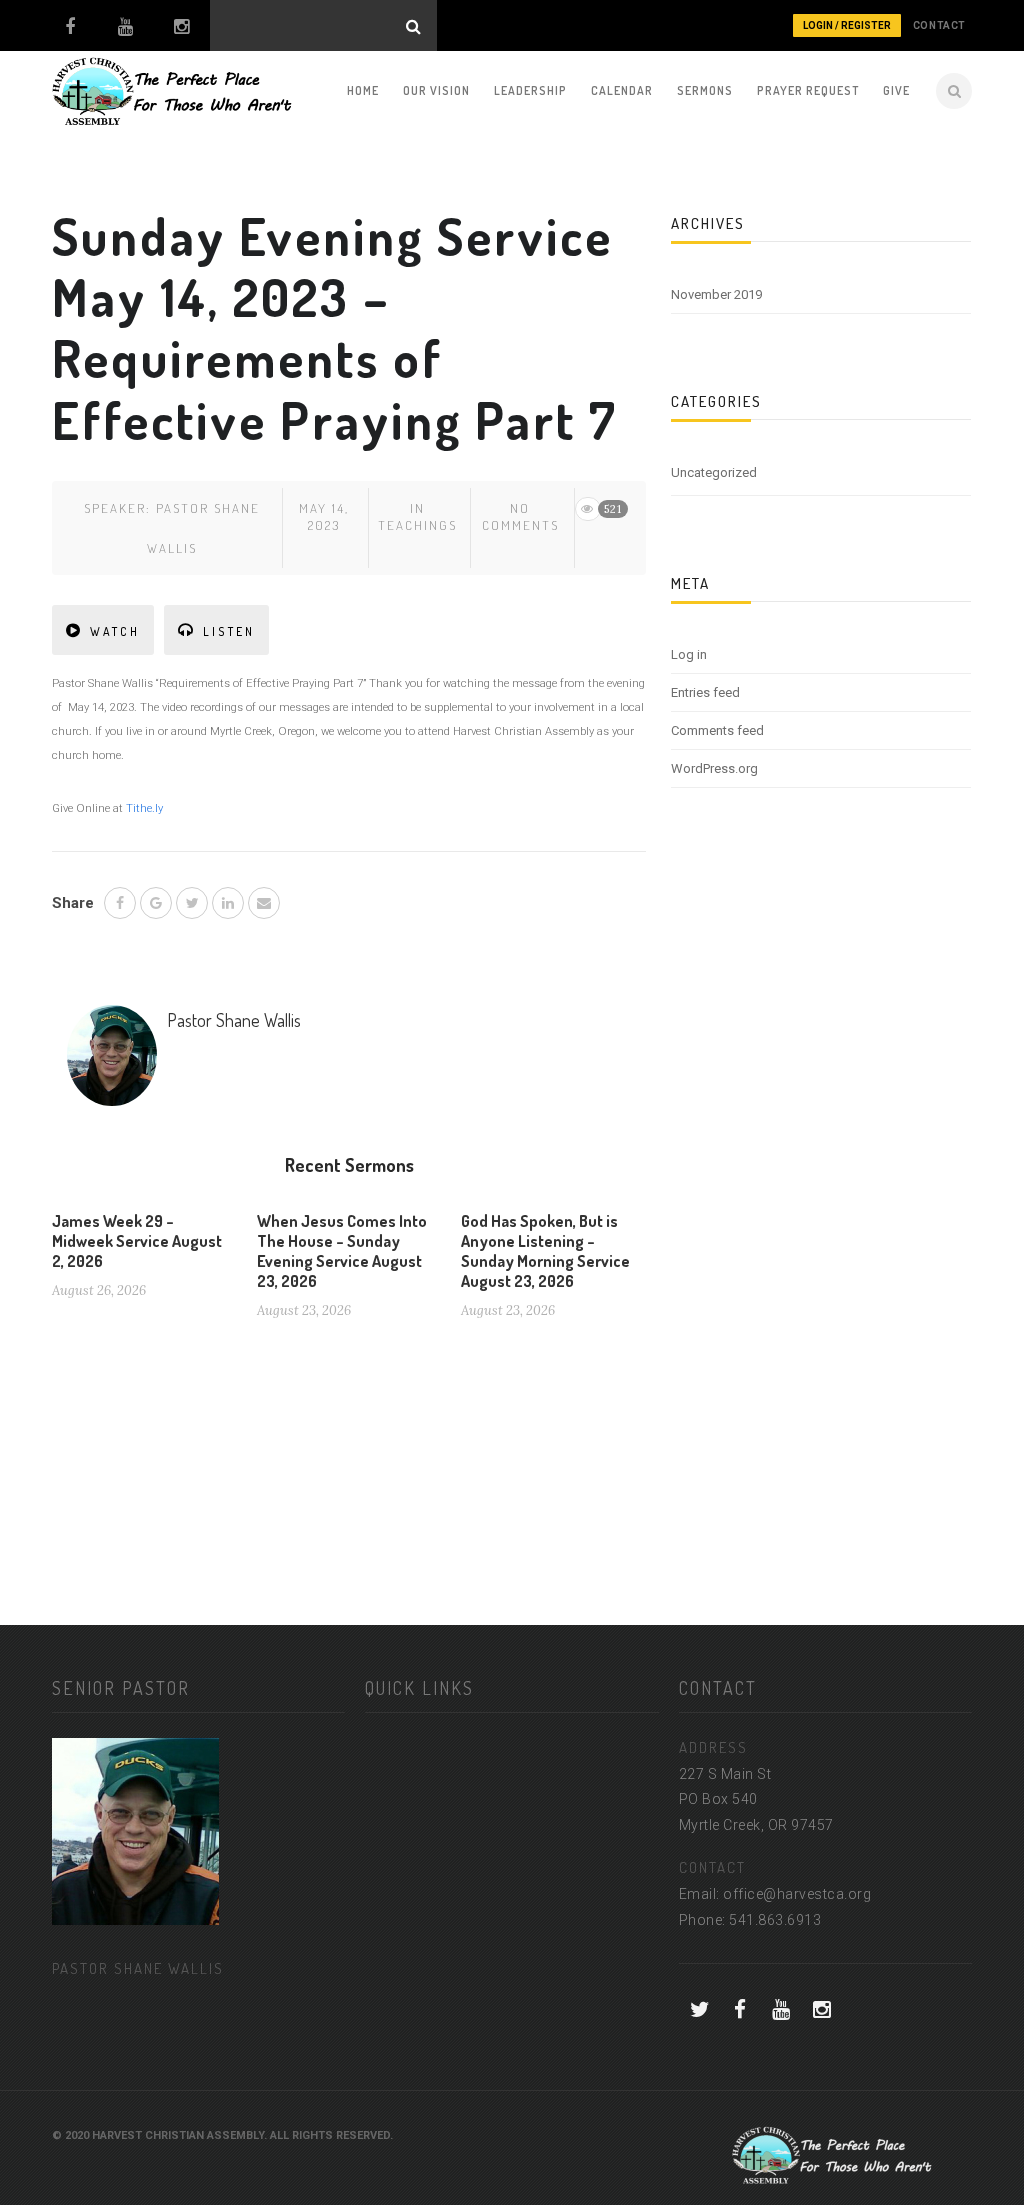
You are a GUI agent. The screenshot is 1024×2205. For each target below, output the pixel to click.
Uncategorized (714, 472)
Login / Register (847, 25)
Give (896, 90)
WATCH (115, 631)
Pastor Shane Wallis (234, 1020)
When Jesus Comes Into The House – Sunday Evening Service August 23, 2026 (342, 1251)
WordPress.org (714, 768)
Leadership (530, 90)
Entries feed (705, 692)
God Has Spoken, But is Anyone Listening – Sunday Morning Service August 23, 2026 (545, 1251)
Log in (689, 654)
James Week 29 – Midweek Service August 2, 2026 (137, 1241)
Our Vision (436, 90)
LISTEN (229, 631)
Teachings (417, 525)
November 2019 (716, 294)
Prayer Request (808, 90)
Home (363, 90)
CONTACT (939, 25)
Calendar (622, 90)
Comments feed (717, 730)
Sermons (705, 90)
